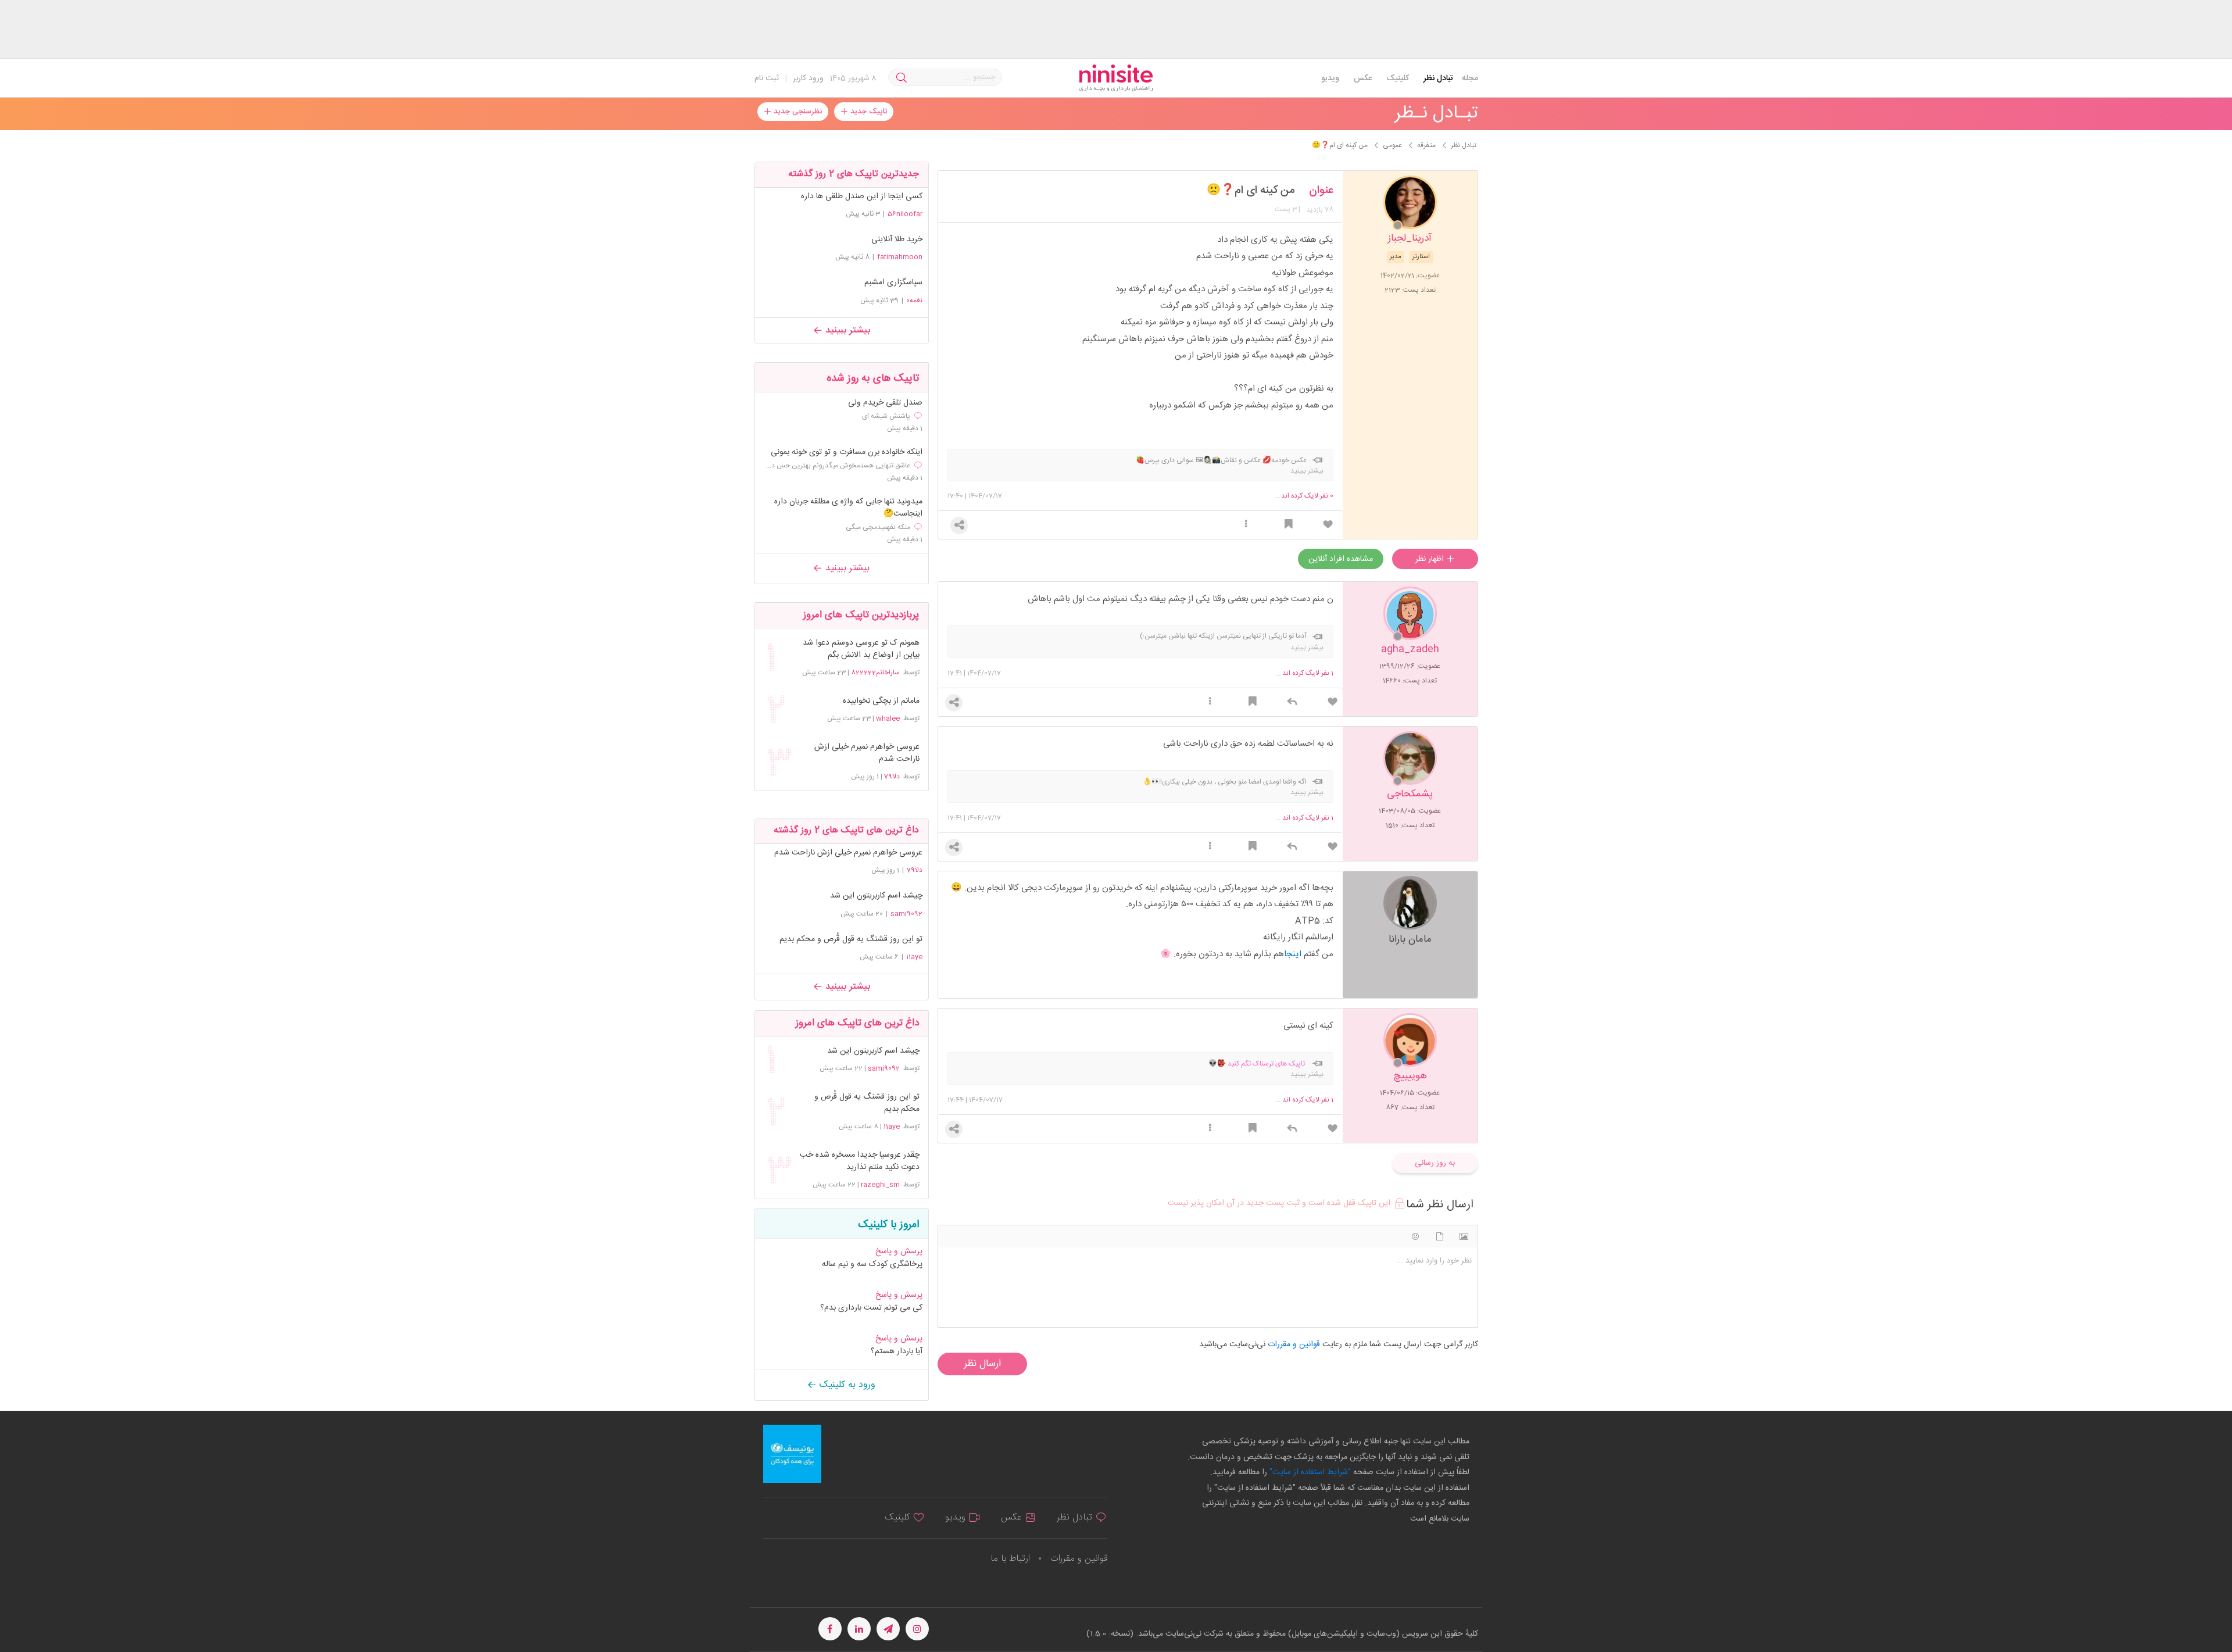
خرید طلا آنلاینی (897, 239)
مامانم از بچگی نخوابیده (881, 701)
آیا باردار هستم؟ (897, 1351)
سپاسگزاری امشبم (893, 283)
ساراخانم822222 (875, 673)
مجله (1470, 78)
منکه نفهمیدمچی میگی (878, 527)
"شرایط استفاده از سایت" (1309, 1472)
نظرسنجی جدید (797, 112)
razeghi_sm (880, 1185)
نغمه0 (914, 301)
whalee (888, 718)
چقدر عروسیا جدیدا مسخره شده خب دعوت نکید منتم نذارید (859, 1161)
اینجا (1293, 954)
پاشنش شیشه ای (886, 416)
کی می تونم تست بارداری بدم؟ (871, 1308)
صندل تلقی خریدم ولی (885, 403)
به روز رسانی (1435, 1163)
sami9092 (906, 914)
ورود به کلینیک (846, 1385)
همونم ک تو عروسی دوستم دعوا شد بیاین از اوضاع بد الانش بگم (861, 649)
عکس (1363, 78)
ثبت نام (767, 78)
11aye (914, 957)
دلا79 (892, 777)
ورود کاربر (808, 78)
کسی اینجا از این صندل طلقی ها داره (862, 196)
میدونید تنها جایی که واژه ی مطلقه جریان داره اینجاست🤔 (848, 508)
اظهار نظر (1431, 559)
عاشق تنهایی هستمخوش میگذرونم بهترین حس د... (838, 466)
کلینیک (1398, 78)
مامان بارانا (1410, 938)
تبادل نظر (1438, 78)
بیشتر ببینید (846, 330)
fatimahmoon (900, 257)
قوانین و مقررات (1079, 1559)
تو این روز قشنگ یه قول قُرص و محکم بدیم (851, 939)
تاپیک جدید (868, 112)
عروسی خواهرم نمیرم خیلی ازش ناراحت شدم (867, 753)
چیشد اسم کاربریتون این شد (876, 896)
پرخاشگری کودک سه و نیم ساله (872, 1264)
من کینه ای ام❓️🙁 (1251, 191)
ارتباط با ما (1010, 1559)
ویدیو (1330, 78)
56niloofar (905, 214)
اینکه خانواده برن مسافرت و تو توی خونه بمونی (847, 453)
